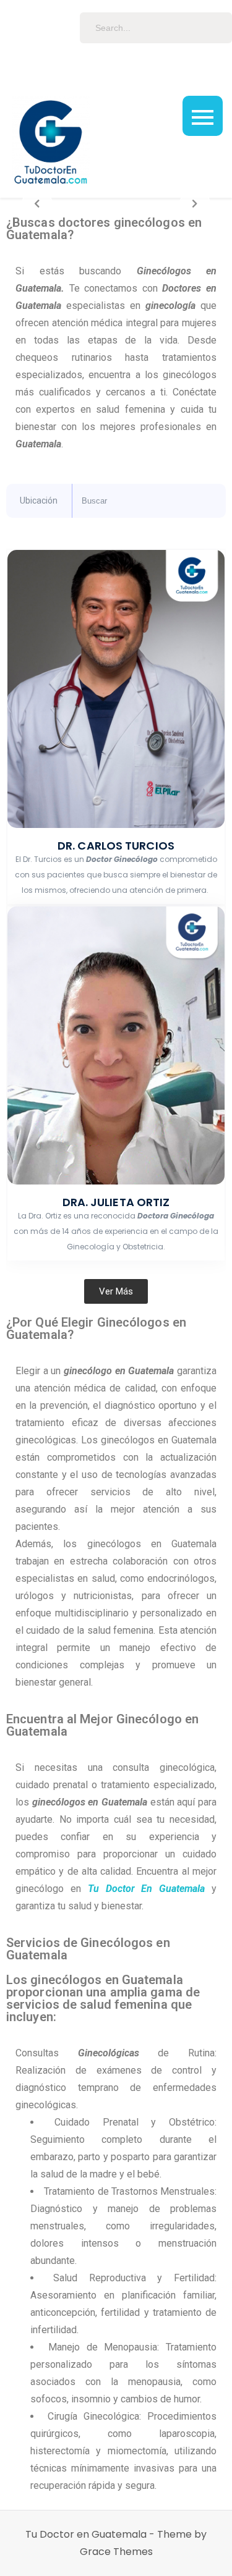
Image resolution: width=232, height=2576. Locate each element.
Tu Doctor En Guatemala (147, 1889)
